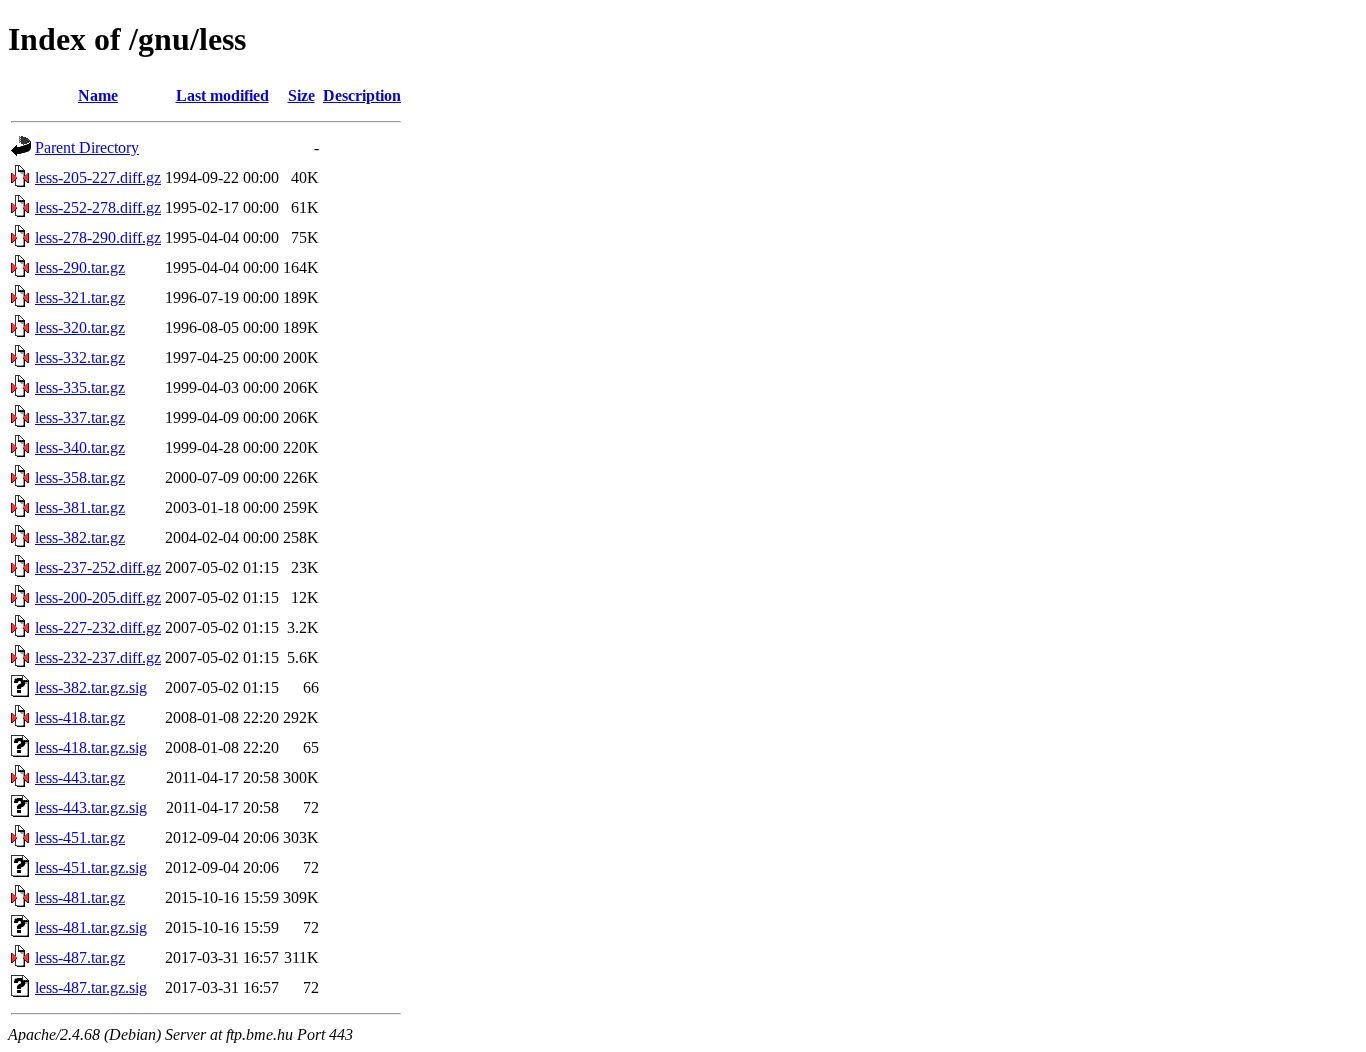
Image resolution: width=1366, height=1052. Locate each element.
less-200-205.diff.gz (98, 597)
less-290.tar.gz (80, 267)
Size (301, 95)
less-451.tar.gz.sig (91, 867)
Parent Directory (87, 147)
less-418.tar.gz (80, 717)
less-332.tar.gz (80, 357)
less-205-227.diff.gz (98, 177)
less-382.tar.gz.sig (91, 687)
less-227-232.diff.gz (98, 627)
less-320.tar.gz (80, 327)
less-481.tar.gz (80, 897)
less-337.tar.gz (80, 417)
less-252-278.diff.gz (98, 207)
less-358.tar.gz (80, 477)
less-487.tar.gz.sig (91, 987)
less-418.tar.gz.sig (91, 747)
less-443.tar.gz (80, 777)
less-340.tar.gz (80, 447)
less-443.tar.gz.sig (91, 807)
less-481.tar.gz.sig (91, 927)
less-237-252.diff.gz (98, 567)
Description (362, 95)
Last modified (222, 95)
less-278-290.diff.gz (98, 237)
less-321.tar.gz (80, 297)
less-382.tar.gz (80, 537)
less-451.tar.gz (80, 837)
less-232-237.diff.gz (98, 657)
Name (98, 95)
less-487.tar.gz (80, 957)
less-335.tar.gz (80, 387)
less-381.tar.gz (80, 507)
